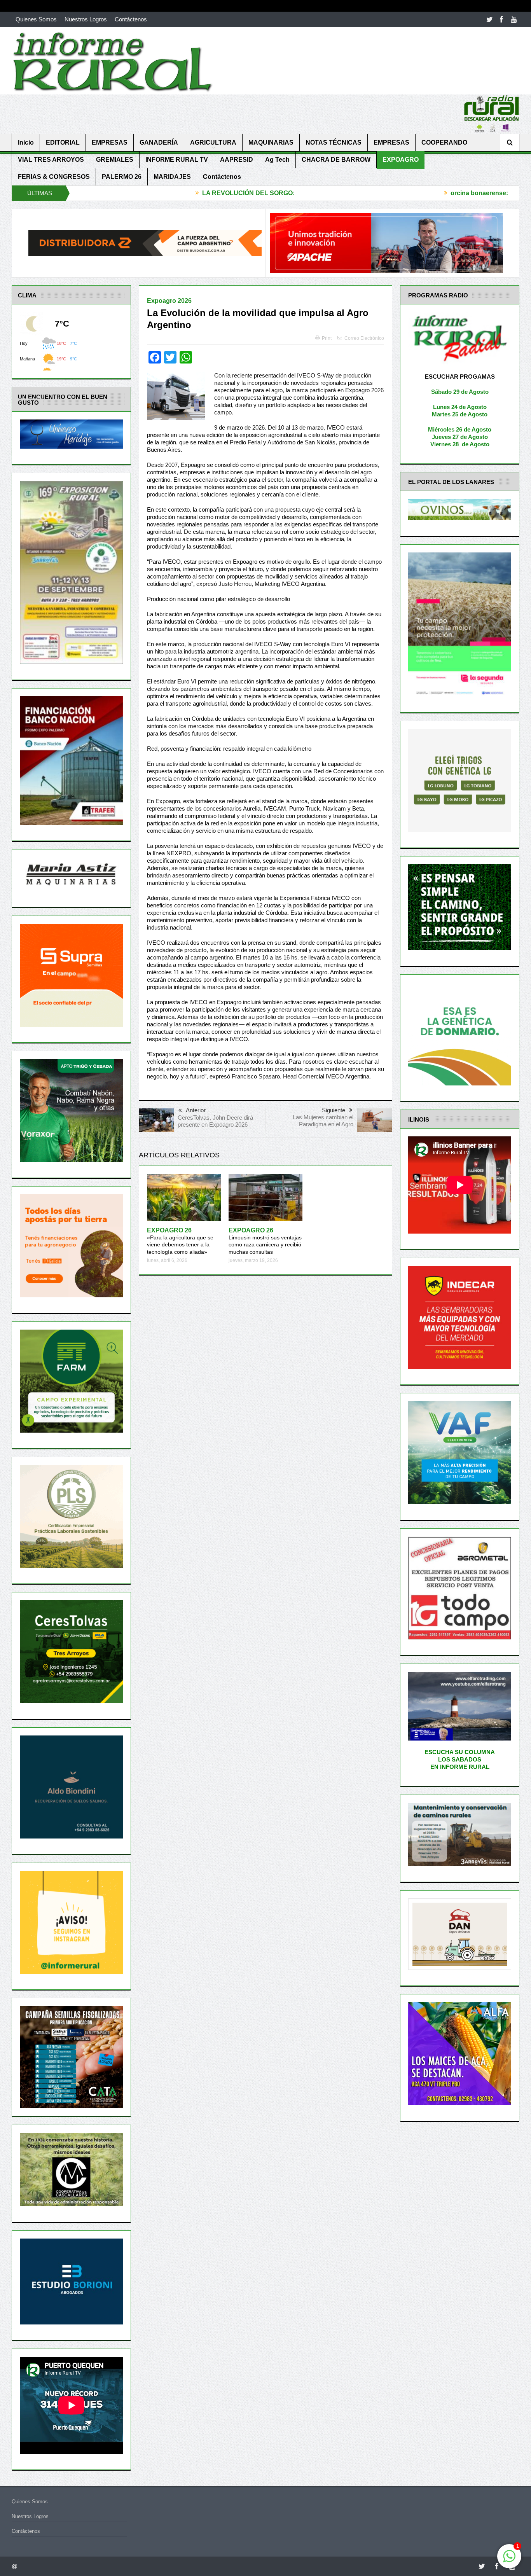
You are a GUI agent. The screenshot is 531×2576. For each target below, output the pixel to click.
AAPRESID (237, 160)
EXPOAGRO (401, 160)
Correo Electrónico (364, 338)
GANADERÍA (159, 142)
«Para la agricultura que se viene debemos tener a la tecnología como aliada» (180, 1241)
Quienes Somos (36, 19)
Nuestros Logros (86, 19)
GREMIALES (115, 160)
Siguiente (334, 1110)
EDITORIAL (63, 142)
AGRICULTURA (213, 142)
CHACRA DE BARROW (336, 160)
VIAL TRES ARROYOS (51, 160)
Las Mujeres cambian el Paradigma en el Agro (323, 1121)
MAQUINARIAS (271, 142)
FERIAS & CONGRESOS (54, 177)
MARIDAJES (172, 177)
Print (327, 338)
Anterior (196, 1110)
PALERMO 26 (122, 177)
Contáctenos (131, 19)
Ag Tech (277, 160)
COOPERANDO (444, 142)
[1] (509, 2560)
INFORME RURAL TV (177, 160)
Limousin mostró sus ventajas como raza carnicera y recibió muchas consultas (265, 1241)
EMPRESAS (110, 142)
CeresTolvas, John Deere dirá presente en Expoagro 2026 (215, 1121)
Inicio (26, 142)
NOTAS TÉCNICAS (334, 142)
